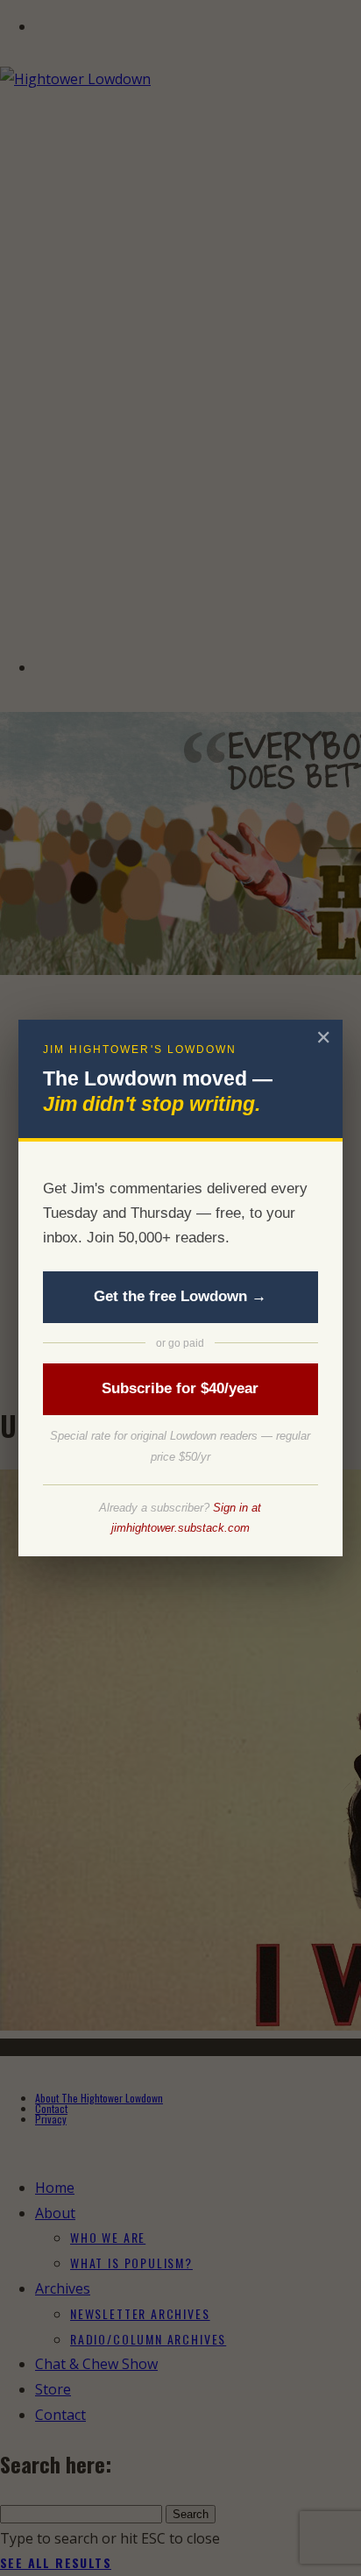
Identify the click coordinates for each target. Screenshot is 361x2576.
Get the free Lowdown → (180, 1296)
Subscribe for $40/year (180, 1388)
